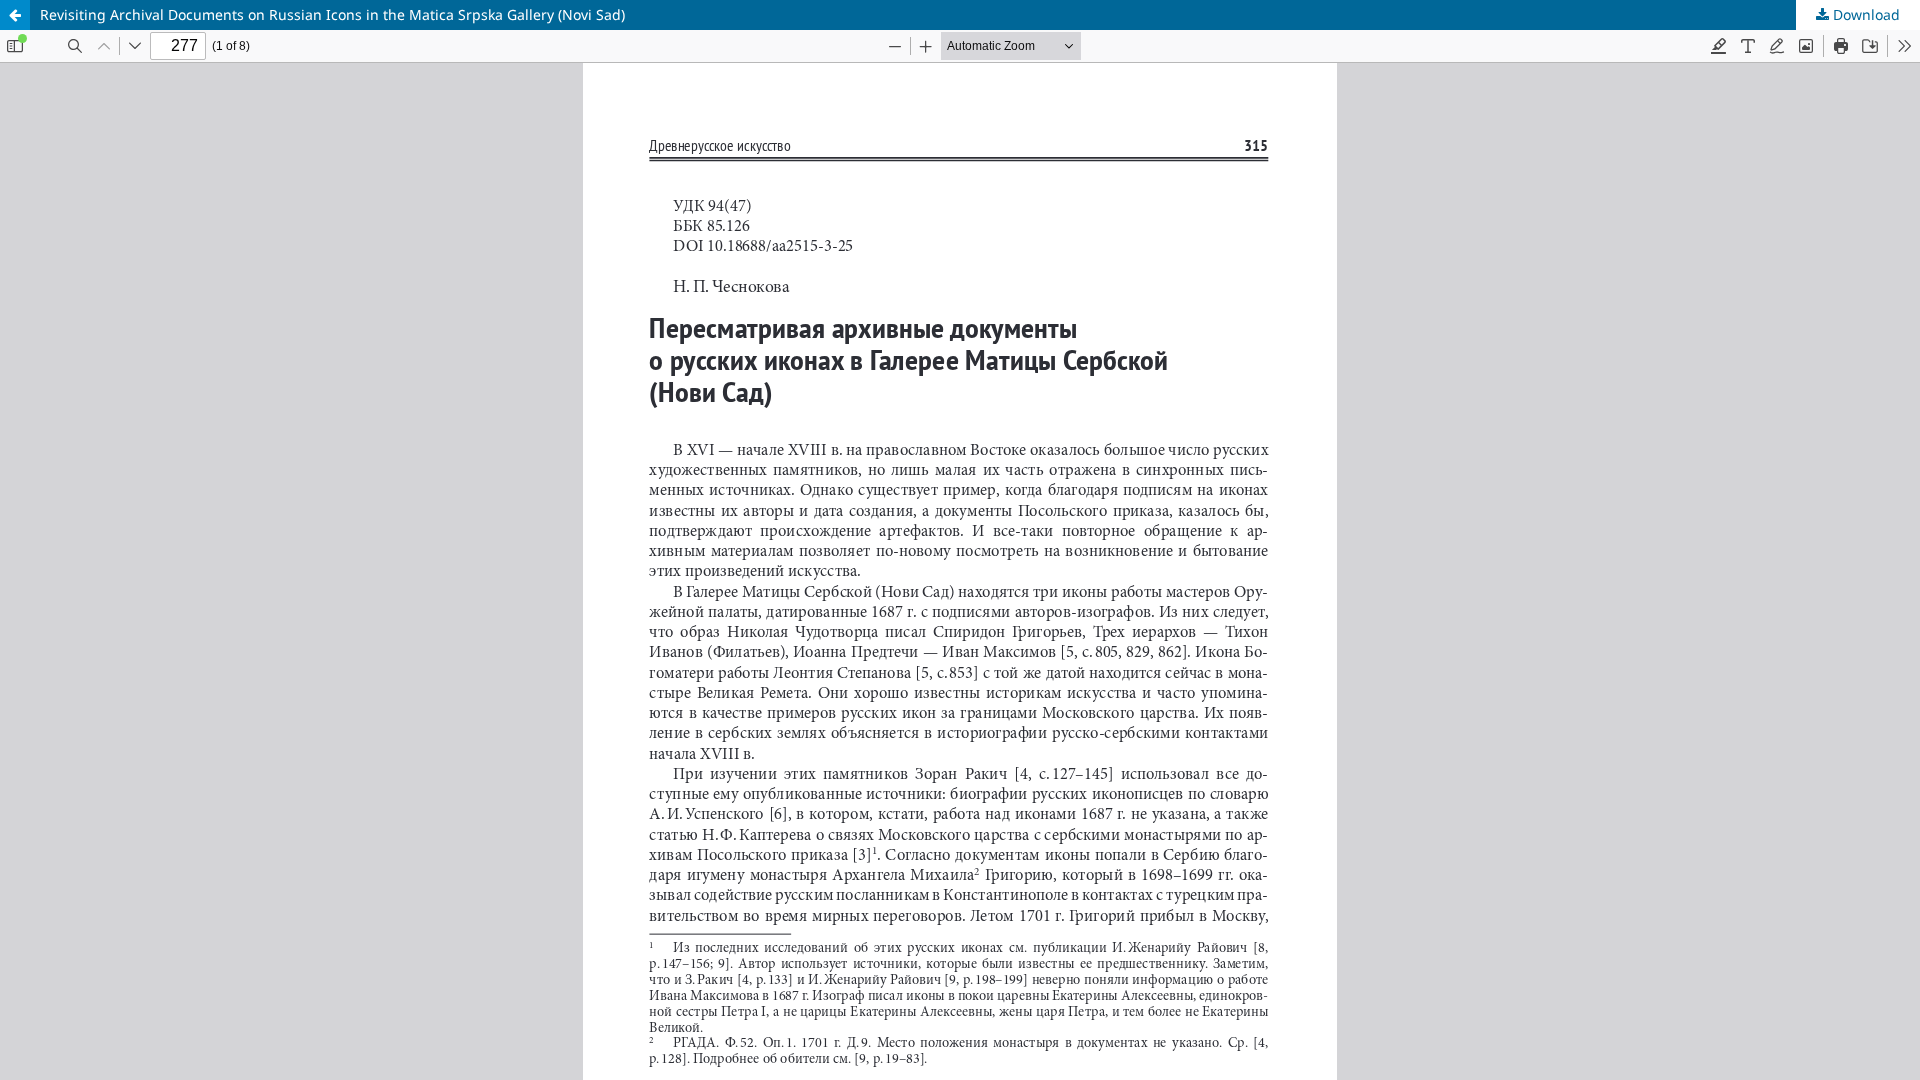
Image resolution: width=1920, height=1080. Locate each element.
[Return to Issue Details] (15, 15)
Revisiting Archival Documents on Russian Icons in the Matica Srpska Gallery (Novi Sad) (332, 14)
